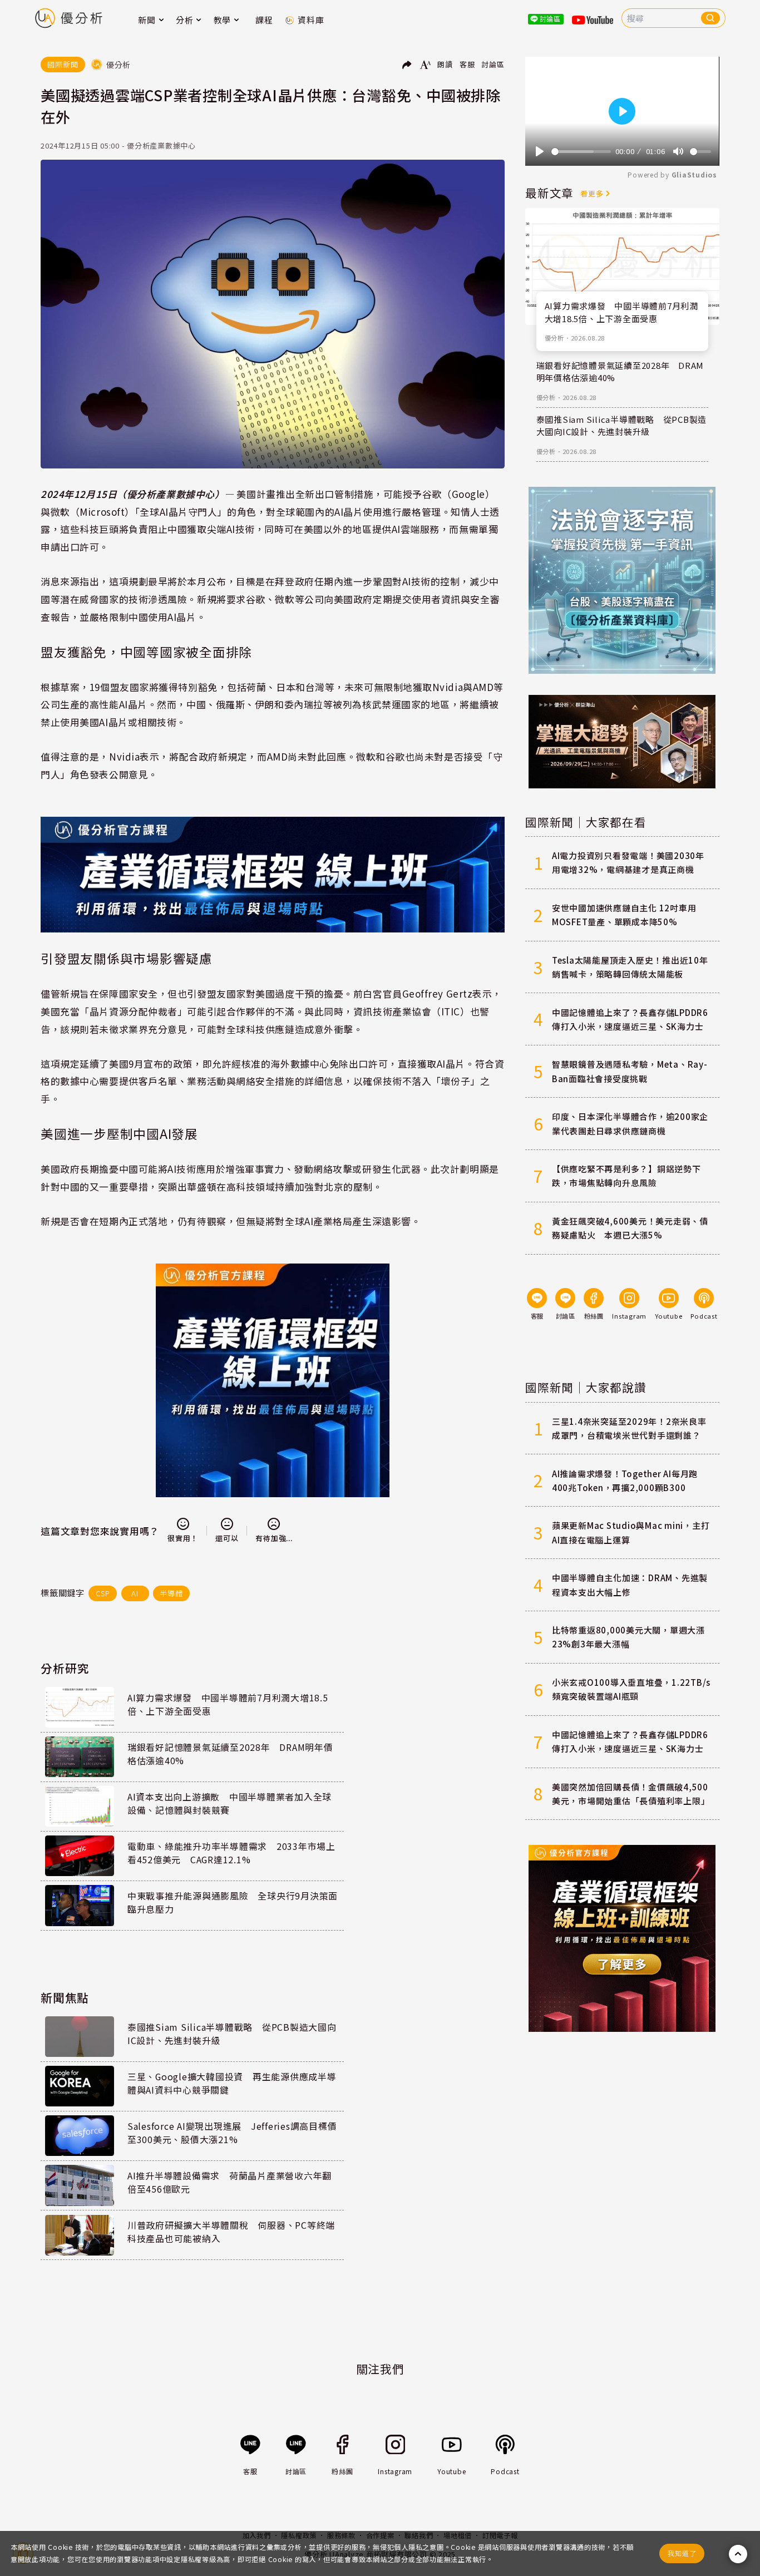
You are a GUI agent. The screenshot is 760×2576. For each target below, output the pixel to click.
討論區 (493, 64)
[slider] (581, 152)
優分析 (554, 338)
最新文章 (549, 193)
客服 (467, 64)
